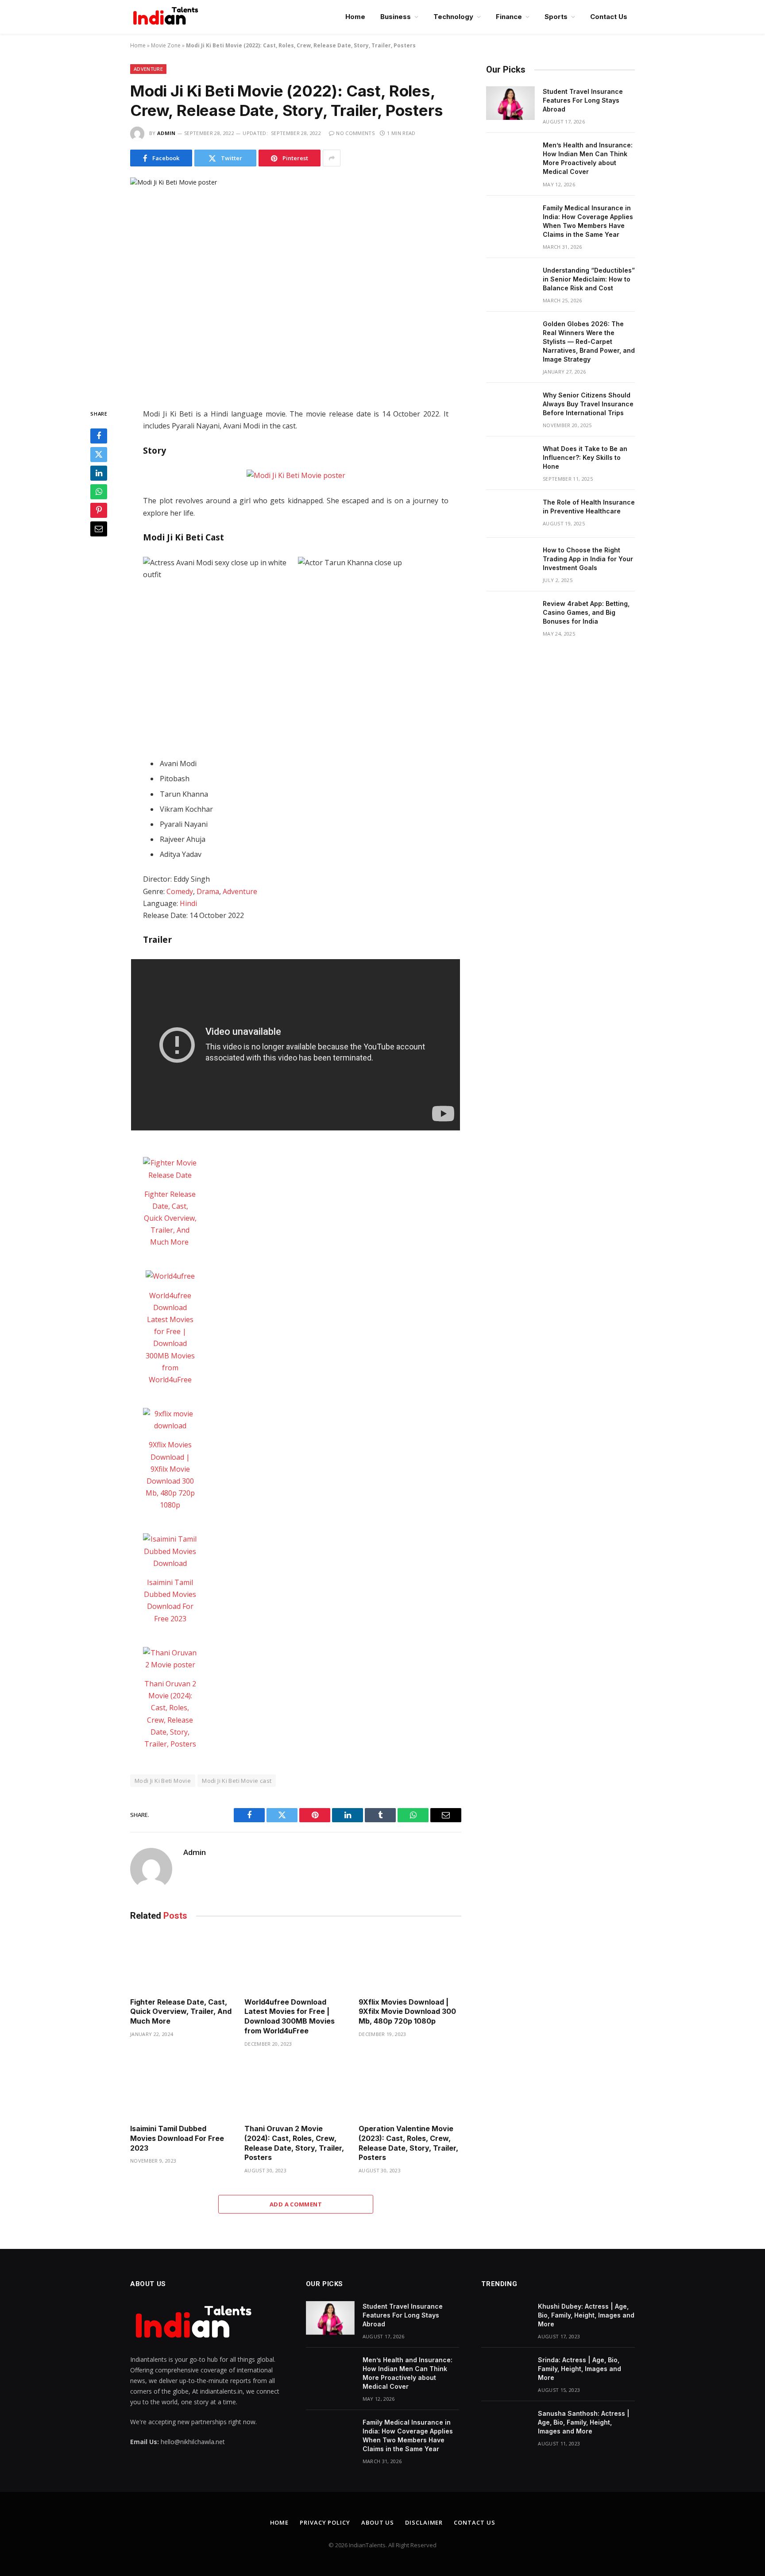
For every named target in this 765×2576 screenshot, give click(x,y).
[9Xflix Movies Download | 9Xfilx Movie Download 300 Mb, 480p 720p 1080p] (170, 1420)
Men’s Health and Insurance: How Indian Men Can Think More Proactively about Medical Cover (588, 158)
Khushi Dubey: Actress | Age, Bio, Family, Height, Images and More (586, 2315)
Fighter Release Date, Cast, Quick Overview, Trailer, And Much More (170, 1218)
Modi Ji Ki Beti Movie (163, 1781)
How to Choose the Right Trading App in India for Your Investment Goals (588, 559)
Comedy (180, 891)
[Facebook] (99, 436)
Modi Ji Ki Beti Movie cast (237, 1781)
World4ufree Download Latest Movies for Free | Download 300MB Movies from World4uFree (290, 2016)
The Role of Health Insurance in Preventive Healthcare (589, 507)
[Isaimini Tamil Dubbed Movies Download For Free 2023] (170, 1551)
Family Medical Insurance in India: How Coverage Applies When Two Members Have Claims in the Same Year (588, 221)
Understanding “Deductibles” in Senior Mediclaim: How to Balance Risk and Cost (589, 279)
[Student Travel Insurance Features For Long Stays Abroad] (510, 103)
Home (355, 17)
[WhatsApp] (99, 492)
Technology (453, 17)
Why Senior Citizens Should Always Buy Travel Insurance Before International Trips (588, 404)
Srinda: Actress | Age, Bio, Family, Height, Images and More (580, 2369)
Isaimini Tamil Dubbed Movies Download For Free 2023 (177, 2138)
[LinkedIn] (99, 474)
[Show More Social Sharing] (332, 158)
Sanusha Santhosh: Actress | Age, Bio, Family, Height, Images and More (584, 2422)
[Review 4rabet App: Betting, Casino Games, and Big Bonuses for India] (510, 615)
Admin (166, 133)
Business (396, 17)
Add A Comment (296, 2204)
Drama (208, 891)
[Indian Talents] (167, 17)
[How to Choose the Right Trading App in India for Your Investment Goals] (510, 562)
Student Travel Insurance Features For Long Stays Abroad (583, 100)
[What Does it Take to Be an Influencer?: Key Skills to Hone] (510, 460)
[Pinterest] (99, 511)
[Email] (99, 529)
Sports (556, 17)
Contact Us (609, 17)
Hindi (188, 903)
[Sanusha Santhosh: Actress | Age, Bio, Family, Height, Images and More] (506, 2425)
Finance (509, 17)
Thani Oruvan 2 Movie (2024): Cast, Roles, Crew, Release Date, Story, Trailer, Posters (294, 2143)
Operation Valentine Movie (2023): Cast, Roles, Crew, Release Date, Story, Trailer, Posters (408, 2143)
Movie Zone (166, 45)
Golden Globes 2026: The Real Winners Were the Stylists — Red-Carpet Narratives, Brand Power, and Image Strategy (589, 341)
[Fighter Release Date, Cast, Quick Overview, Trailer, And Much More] (170, 1169)
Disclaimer (424, 2522)
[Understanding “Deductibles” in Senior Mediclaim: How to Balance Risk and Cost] (510, 282)
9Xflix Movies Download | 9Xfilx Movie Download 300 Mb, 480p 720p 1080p (407, 2012)
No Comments (355, 133)
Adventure (148, 69)
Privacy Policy (325, 2522)
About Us (378, 2522)
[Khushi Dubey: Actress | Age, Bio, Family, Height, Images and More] (506, 2318)
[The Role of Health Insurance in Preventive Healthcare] (510, 514)
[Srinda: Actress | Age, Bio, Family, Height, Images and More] (506, 2372)
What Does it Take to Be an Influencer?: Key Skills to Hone (585, 457)
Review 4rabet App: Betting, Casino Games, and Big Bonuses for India (586, 612)
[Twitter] (99, 455)
